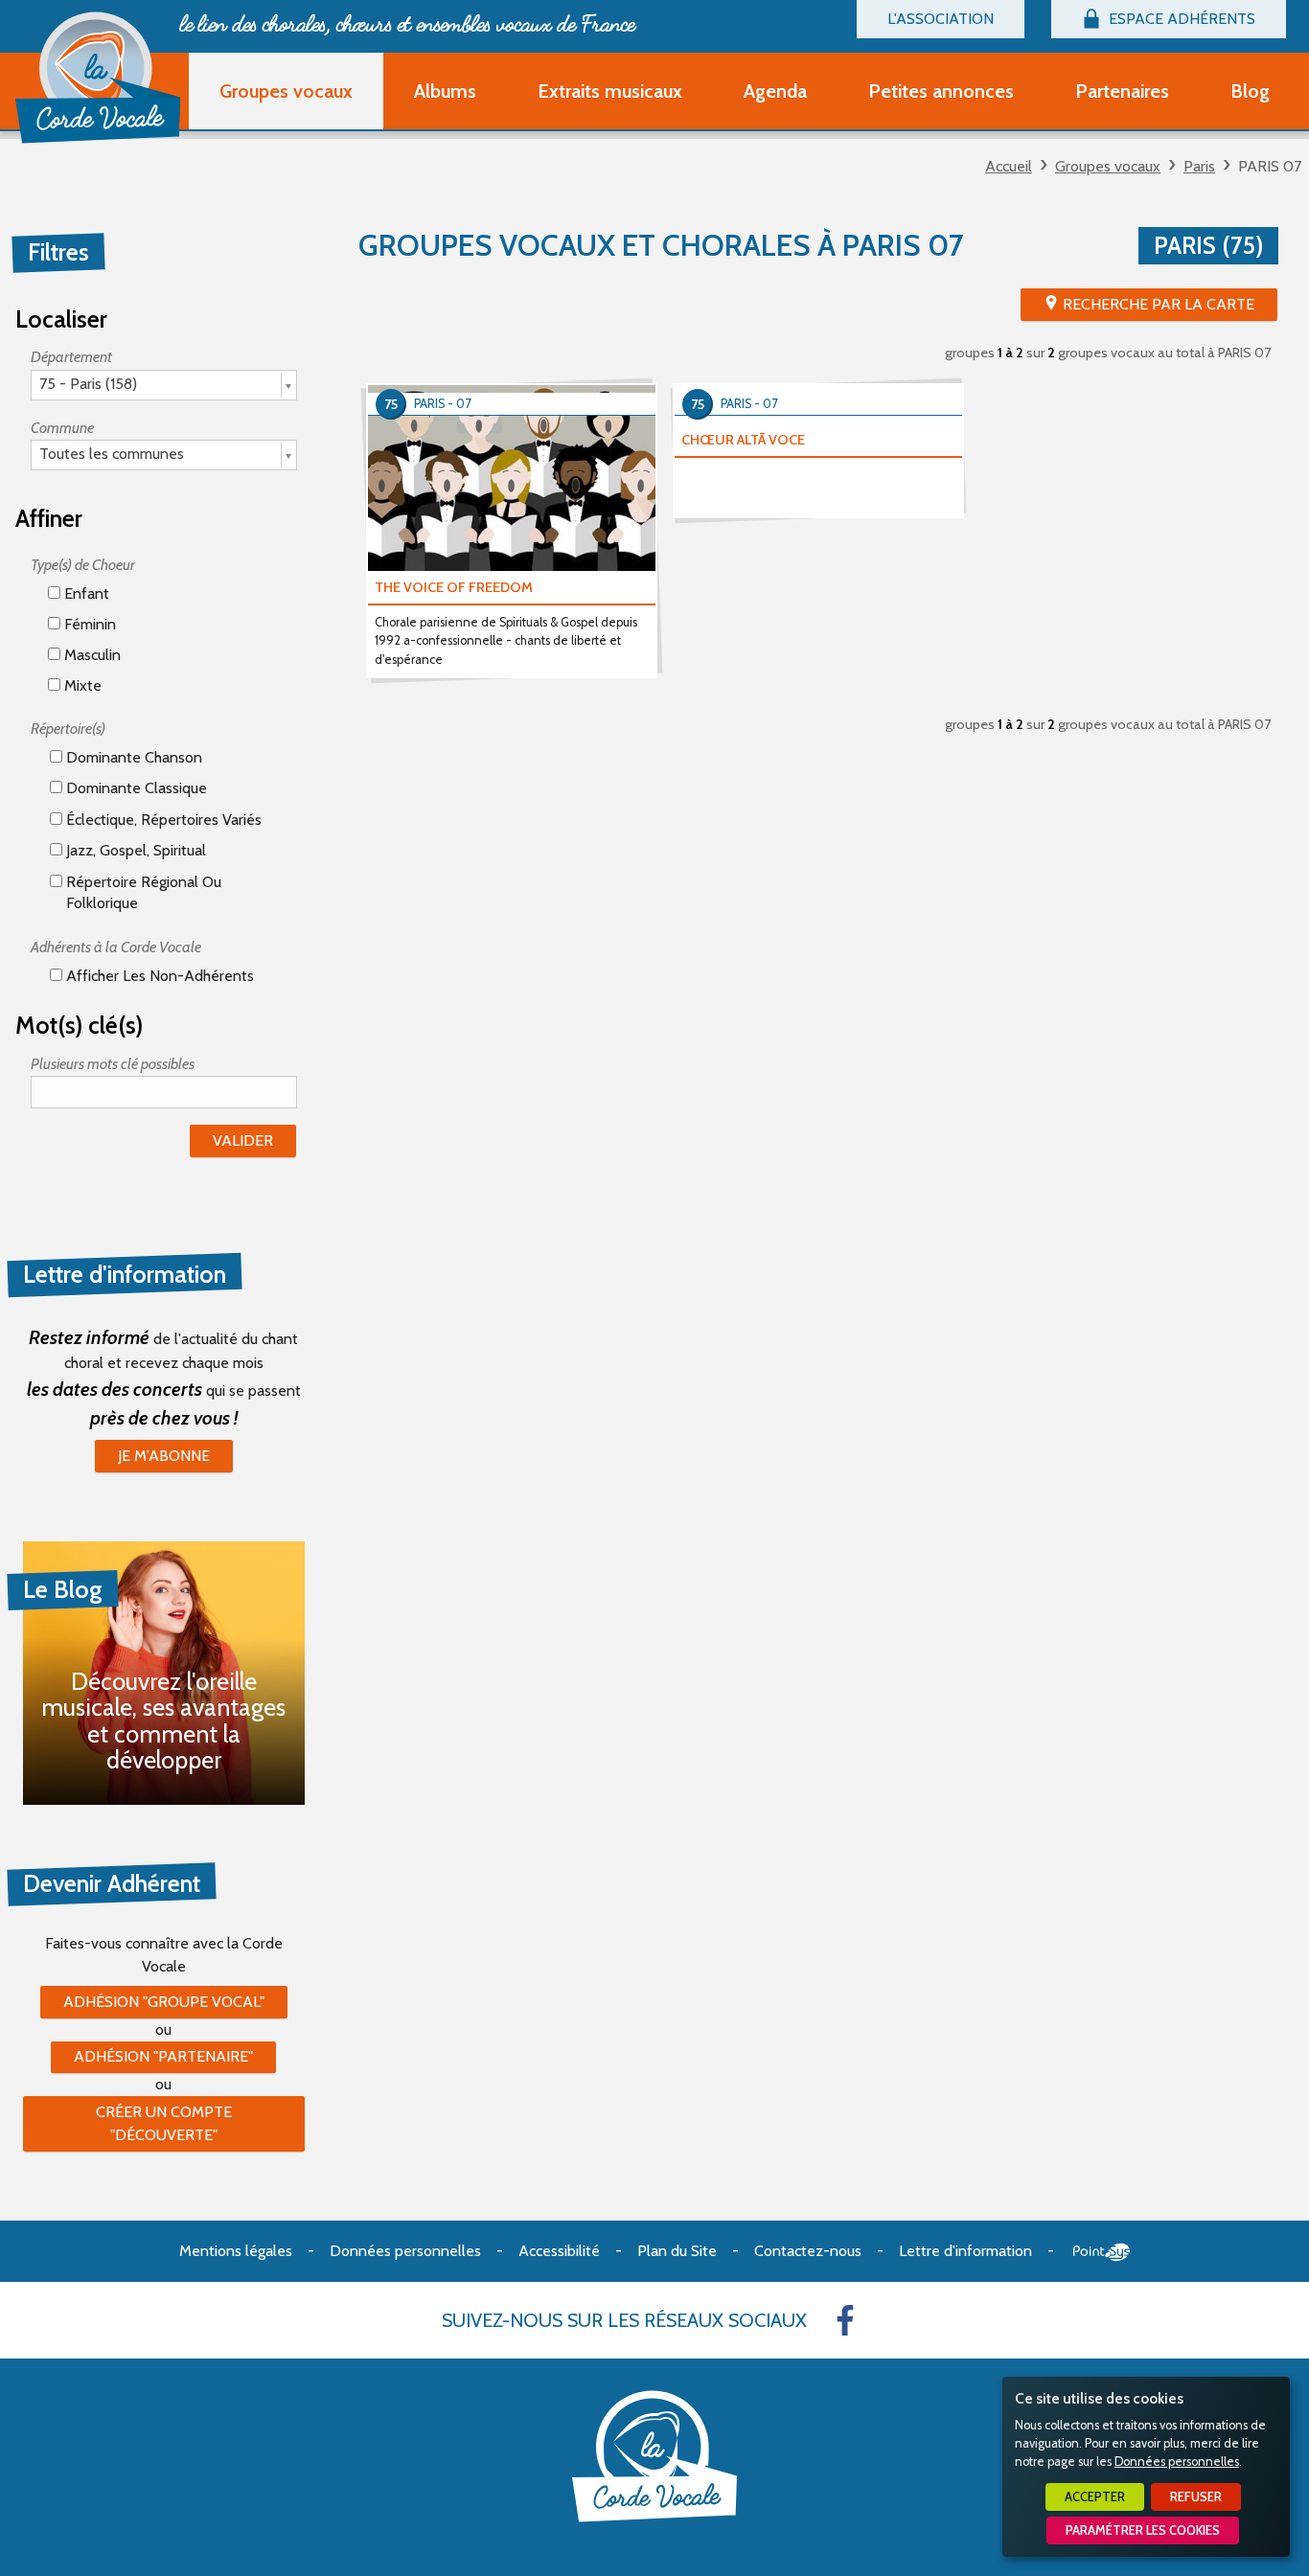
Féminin (88, 624)
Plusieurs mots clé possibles (113, 1064)
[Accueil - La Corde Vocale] (98, 78)
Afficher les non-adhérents (158, 976)
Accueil (1009, 166)
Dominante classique (135, 788)
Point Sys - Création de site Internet (1102, 2252)
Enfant (85, 593)
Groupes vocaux (1108, 166)
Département (71, 357)
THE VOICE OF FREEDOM (454, 587)
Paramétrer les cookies (1143, 2530)
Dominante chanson (132, 757)
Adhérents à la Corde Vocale (116, 947)
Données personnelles (1177, 2462)
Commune (62, 428)
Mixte (81, 685)
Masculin (91, 655)
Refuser (1196, 2497)
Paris (1199, 166)
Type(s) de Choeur (83, 565)
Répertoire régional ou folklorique (142, 892)
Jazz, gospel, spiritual (134, 850)
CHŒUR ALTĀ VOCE (743, 440)
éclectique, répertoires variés (162, 820)
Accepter (1095, 2497)
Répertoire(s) (68, 729)
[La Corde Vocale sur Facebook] (845, 2320)
